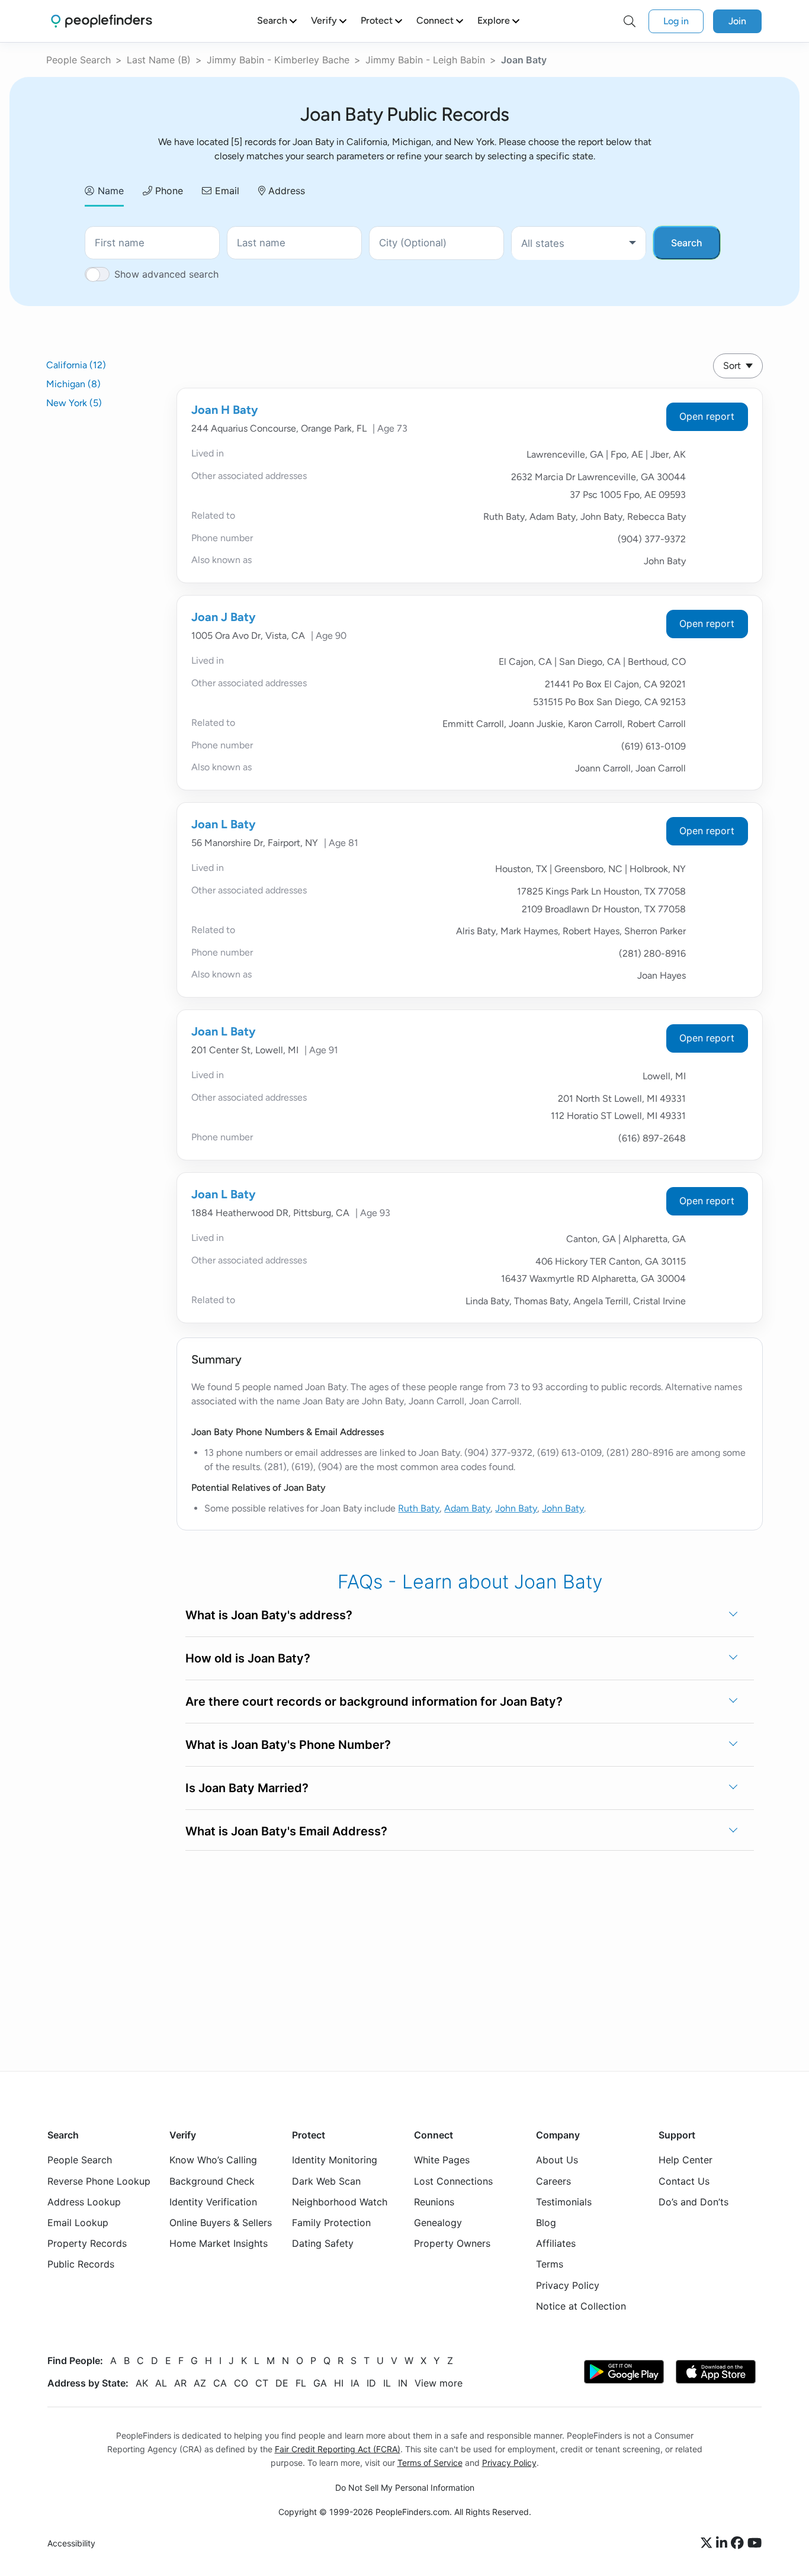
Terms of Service (430, 2463)
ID (371, 2382)
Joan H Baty (225, 410)
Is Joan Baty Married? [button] (247, 1788)
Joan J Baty (224, 617)
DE (282, 2382)
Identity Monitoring (335, 2160)
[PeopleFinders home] (102, 21)
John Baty (516, 1508)
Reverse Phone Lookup (99, 2181)
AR (180, 2382)
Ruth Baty (419, 1508)
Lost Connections (453, 2181)
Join (737, 21)
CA (220, 2382)
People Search (78, 60)
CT (262, 2382)
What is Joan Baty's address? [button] (269, 1615)
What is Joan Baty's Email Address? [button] (286, 1831)
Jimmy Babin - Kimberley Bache (278, 60)
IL (387, 2382)
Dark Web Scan (326, 2181)
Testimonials (564, 2201)
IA (355, 2382)
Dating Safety (323, 2243)
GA (320, 2382)
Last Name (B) (159, 60)
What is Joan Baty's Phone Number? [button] (288, 1745)
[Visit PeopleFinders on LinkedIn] (723, 2543)
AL (161, 2382)
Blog (546, 2223)
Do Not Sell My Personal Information (405, 2487)
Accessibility (71, 2543)
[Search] (630, 21)
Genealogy (438, 2223)
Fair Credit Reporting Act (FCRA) (338, 2449)
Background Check (212, 2181)
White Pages (442, 2160)
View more (439, 2382)
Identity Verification (213, 2201)
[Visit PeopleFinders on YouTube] (755, 2543)
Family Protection (331, 2223)
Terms (550, 2264)
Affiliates (556, 2243)
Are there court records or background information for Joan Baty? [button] (374, 1702)
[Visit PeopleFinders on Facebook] (739, 2543)
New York (74, 403)
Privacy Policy (568, 2285)
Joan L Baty (224, 824)
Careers (553, 2181)
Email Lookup (78, 2223)
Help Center (686, 2160)
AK (142, 2382)
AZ (200, 2382)
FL (301, 2382)
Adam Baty (467, 1508)
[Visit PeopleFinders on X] (708, 2543)
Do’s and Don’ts (694, 2201)
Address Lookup (84, 2201)
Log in (676, 21)
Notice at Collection (581, 2305)
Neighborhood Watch (340, 2201)
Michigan (73, 384)
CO (241, 2382)
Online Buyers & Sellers (221, 2223)
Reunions (434, 2201)
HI (339, 2382)
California (76, 365)
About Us (557, 2160)
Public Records (81, 2264)
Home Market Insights (219, 2243)
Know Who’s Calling (213, 2160)
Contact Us (684, 2181)
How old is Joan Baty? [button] (248, 1658)
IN (403, 2382)
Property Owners (452, 2243)
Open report (707, 416)
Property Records (87, 2243)
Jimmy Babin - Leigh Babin (425, 60)
